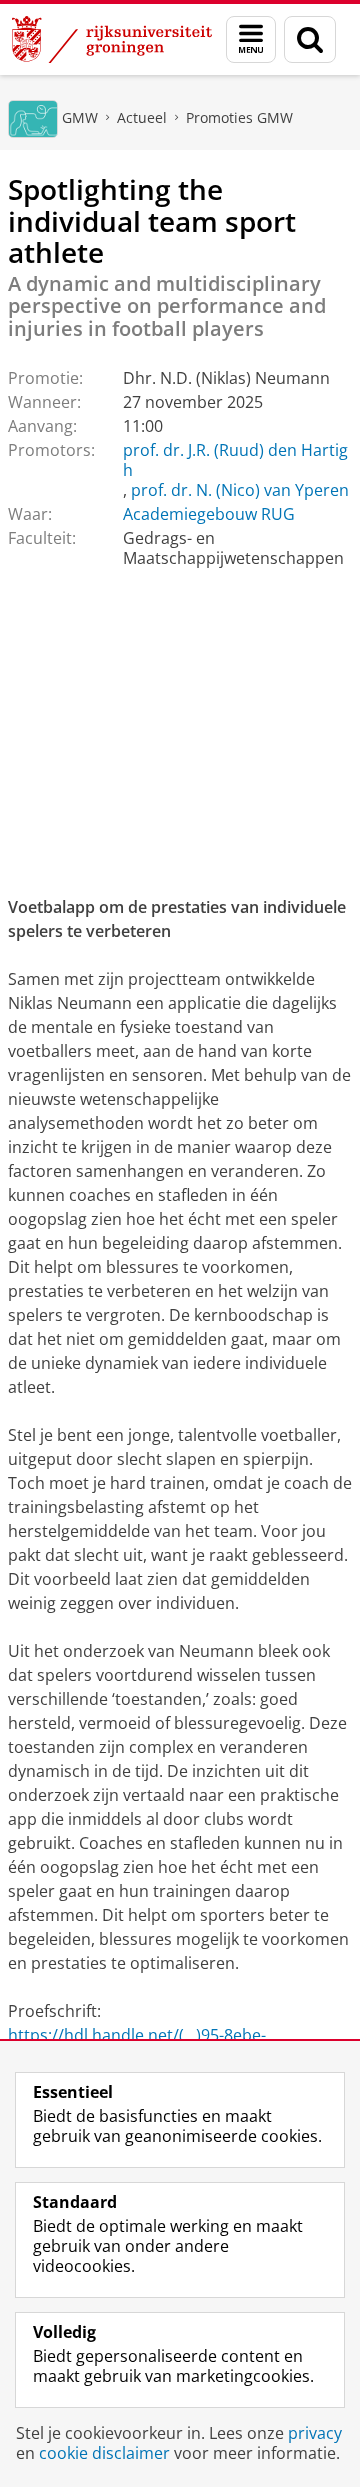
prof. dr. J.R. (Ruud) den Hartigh (235, 460)
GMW (80, 117)
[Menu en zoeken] (251, 39)
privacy (315, 2433)
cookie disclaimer (104, 2453)
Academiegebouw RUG (209, 514)
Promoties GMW (239, 117)
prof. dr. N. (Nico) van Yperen (240, 490)
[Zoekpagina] (310, 39)
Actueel (142, 117)
